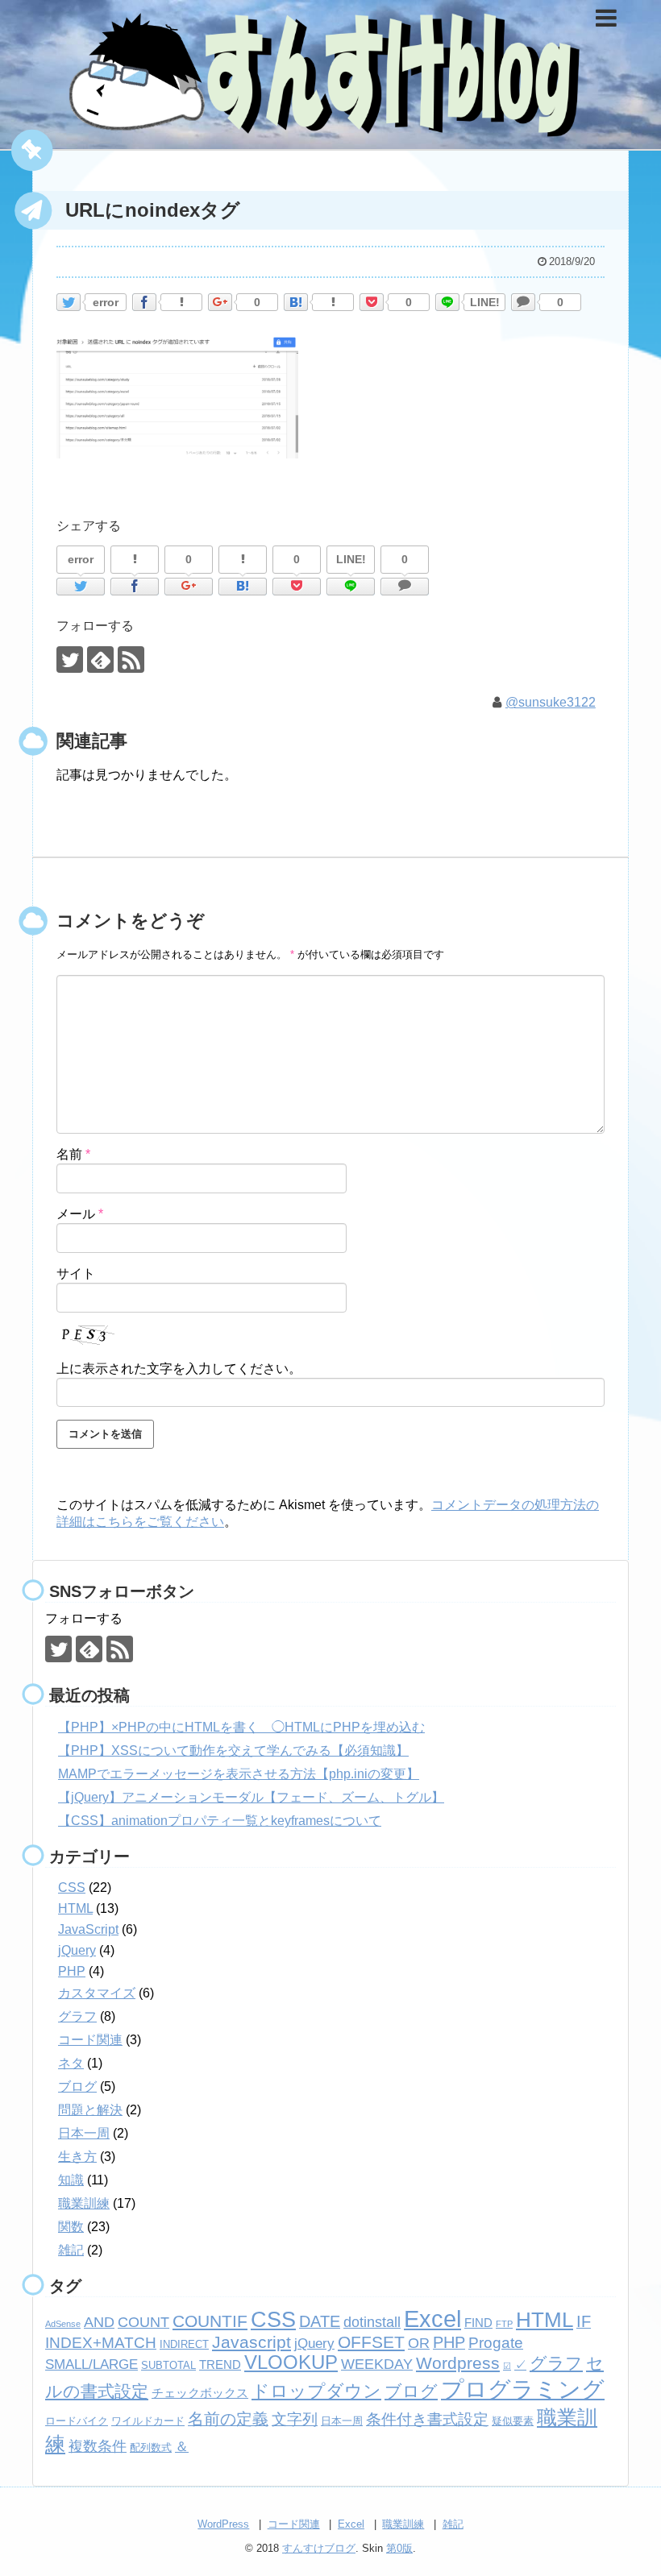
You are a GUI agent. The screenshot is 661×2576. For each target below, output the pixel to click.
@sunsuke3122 (551, 702)
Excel (432, 2319)
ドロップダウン (316, 2391)
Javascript (252, 2342)
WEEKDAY (377, 2364)
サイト (76, 1273)
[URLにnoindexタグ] (296, 302)
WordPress (223, 2524)
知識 (71, 2180)
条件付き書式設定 (427, 2419)
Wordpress (458, 2363)
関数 (71, 2227)
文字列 (295, 2419)
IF (584, 2321)
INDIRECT (184, 2344)
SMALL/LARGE (91, 2364)
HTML (75, 1908)
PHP (72, 1971)
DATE (320, 2321)
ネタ (71, 2063)
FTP (504, 2324)
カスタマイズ (97, 1993)
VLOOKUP (291, 2362)
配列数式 (151, 2447)
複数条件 (98, 2446)
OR (419, 2343)
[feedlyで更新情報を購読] (100, 660)
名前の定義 (228, 2419)
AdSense (63, 2324)
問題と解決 (90, 2110)
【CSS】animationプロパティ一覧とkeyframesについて (220, 1821)
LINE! (485, 302)
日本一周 (84, 2133)
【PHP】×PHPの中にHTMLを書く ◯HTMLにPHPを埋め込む (241, 1727)
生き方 (77, 2157)
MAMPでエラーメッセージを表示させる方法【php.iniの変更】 (239, 1774)
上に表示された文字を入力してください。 (179, 1369)
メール (80, 1214)
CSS (72, 1887)
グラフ (77, 2016)
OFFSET (371, 2342)
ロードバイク (77, 2421)
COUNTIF (210, 2321)
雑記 (71, 2250)
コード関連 (90, 2040)
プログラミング (523, 2389)
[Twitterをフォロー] (70, 660)
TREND (220, 2364)
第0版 (399, 2548)
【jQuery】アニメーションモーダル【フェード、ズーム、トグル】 (251, 1797)
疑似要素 (513, 2421)
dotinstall (372, 2322)
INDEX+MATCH (101, 2343)
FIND (478, 2323)
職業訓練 (84, 2203)
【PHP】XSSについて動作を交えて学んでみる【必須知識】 (233, 1751)
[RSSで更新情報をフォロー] (131, 660)
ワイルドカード (148, 2421)
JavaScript (88, 1929)
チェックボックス (200, 2393)
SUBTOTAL (168, 2365)
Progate (496, 2343)
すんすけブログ (319, 2548)
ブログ (77, 2087)
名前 (73, 1154)
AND (99, 2322)
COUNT (143, 2322)
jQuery (77, 1950)
